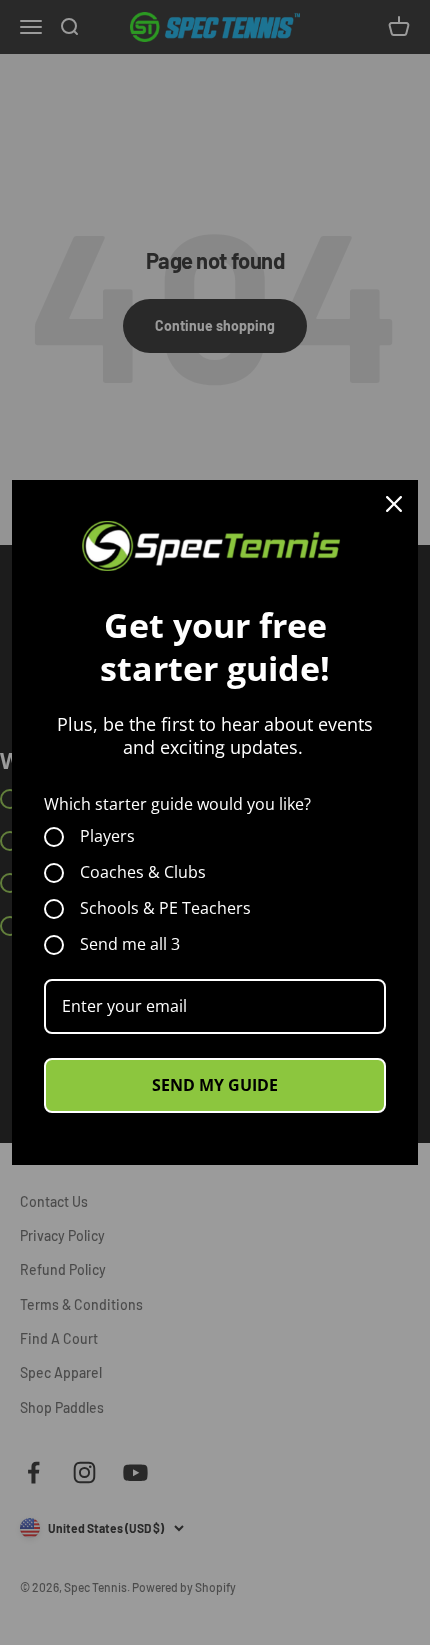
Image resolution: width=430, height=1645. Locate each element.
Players (107, 837)
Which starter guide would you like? (177, 804)
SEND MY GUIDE (215, 1085)
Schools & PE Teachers (165, 909)
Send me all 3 (130, 945)
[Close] (394, 504)
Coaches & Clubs (143, 873)
